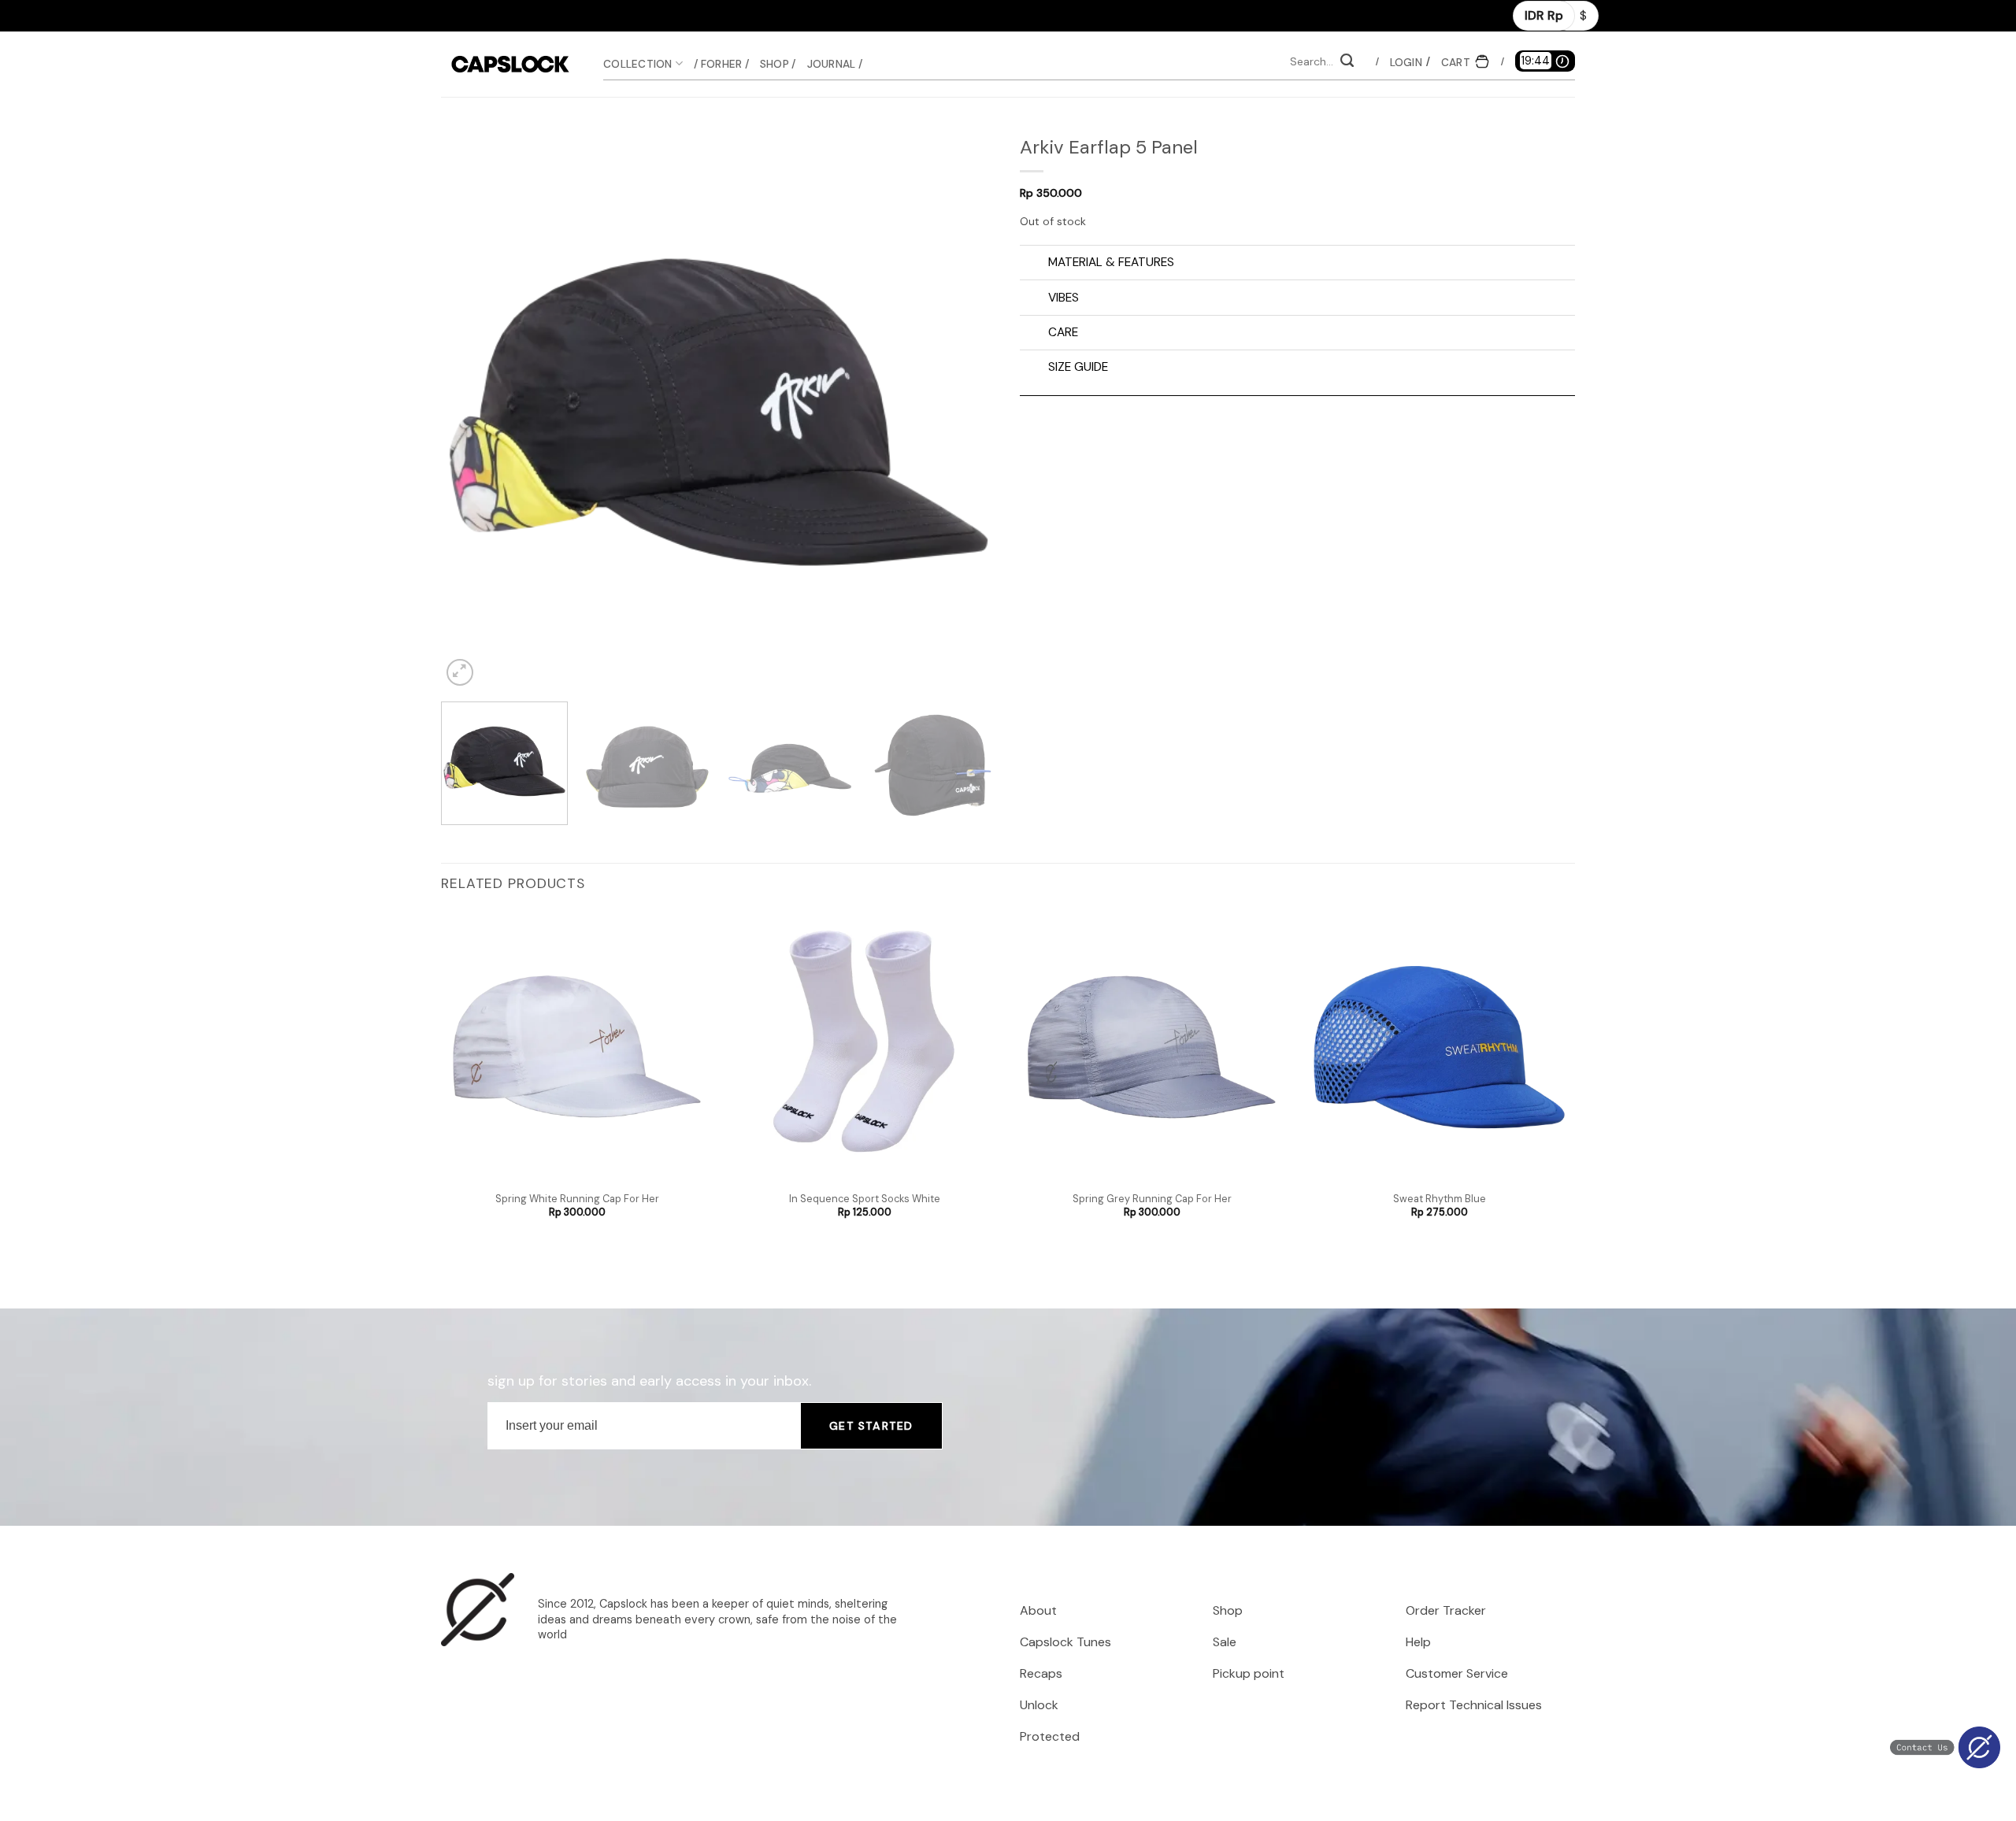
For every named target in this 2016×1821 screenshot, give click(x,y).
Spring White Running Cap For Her (577, 1199)
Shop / (778, 64)
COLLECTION (638, 64)
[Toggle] (1034, 264)
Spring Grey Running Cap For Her (1152, 1199)
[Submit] (1347, 62)
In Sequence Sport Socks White (865, 1199)
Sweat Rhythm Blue (1440, 1199)
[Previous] (472, 412)
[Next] (965, 412)
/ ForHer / (721, 64)
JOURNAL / (835, 64)
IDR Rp (1544, 15)
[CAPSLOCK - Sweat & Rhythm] (510, 64)
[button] (1407, 62)
